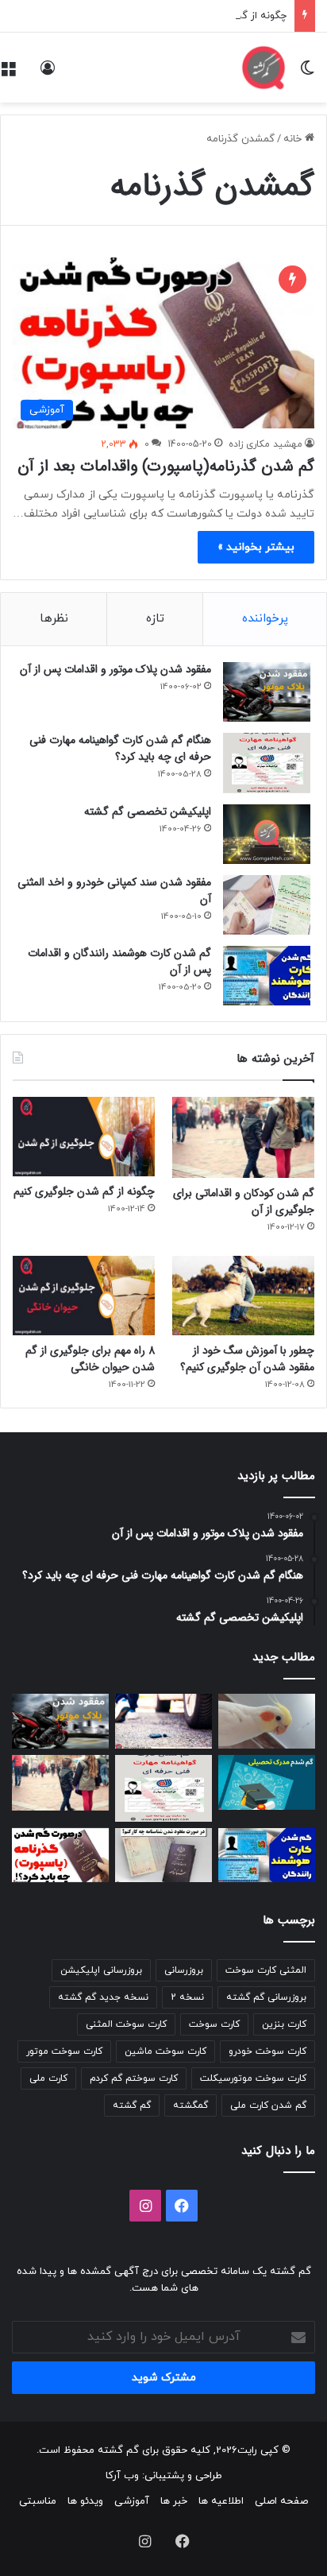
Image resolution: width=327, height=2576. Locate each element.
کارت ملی (48, 2078)
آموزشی (132, 2501)
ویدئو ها (85, 2501)
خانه (294, 139)
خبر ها (174, 2501)
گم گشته (132, 2105)
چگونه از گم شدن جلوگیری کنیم (216, 16)
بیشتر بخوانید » (256, 547)
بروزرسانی (184, 1970)
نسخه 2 (187, 1997)
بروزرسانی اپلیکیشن (101, 1970)
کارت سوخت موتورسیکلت (253, 2078)
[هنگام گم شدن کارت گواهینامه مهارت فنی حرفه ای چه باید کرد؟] (267, 763)
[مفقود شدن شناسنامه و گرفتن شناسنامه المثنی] (163, 1855)
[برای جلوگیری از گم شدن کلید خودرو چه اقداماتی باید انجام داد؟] (163, 1721)
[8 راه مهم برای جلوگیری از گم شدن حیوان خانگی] (84, 1296)
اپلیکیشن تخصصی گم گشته (148, 812)
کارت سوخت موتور (64, 2051)
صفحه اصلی (281, 2501)
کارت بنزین (284, 2024)
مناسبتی (38, 2501)
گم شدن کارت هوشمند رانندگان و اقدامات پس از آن (119, 961)
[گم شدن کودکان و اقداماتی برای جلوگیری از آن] (243, 1137)
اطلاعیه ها (221, 2501)
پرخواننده (265, 619)
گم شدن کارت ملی (268, 2105)
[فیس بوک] (182, 2206)
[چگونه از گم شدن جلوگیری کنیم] (84, 1137)
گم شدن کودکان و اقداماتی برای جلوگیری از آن (244, 1201)
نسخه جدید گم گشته (103, 1997)
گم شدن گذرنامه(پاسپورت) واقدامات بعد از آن (166, 466)
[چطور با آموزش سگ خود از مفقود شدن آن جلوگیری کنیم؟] (243, 1296)
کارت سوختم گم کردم (134, 2078)
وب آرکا (122, 2476)
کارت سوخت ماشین (165, 2051)
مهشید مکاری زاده (265, 444)
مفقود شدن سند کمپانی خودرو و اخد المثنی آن (114, 891)
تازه (155, 619)
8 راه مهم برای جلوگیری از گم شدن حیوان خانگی (90, 1359)
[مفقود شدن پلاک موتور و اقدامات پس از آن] (267, 692)
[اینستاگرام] (145, 2206)
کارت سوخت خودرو (267, 2051)
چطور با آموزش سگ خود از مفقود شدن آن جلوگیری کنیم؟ (247, 1359)
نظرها (54, 619)
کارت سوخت (214, 2024)
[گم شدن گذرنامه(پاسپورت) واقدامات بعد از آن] (60, 1855)
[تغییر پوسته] (307, 74)
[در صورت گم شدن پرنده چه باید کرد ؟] (267, 1721)
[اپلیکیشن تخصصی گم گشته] (267, 834)
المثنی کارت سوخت (266, 1970)
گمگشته (190, 2105)
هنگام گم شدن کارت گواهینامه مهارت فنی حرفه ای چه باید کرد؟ (120, 748)
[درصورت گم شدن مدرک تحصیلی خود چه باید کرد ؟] (267, 1782)
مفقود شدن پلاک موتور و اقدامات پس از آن (115, 669)
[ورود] (48, 74)
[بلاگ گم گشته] (264, 68)
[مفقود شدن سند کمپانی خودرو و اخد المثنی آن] (267, 905)
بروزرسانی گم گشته (266, 1997)
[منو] (8, 74)
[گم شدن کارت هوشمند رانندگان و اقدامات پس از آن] (267, 976)
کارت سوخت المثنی (126, 2024)
